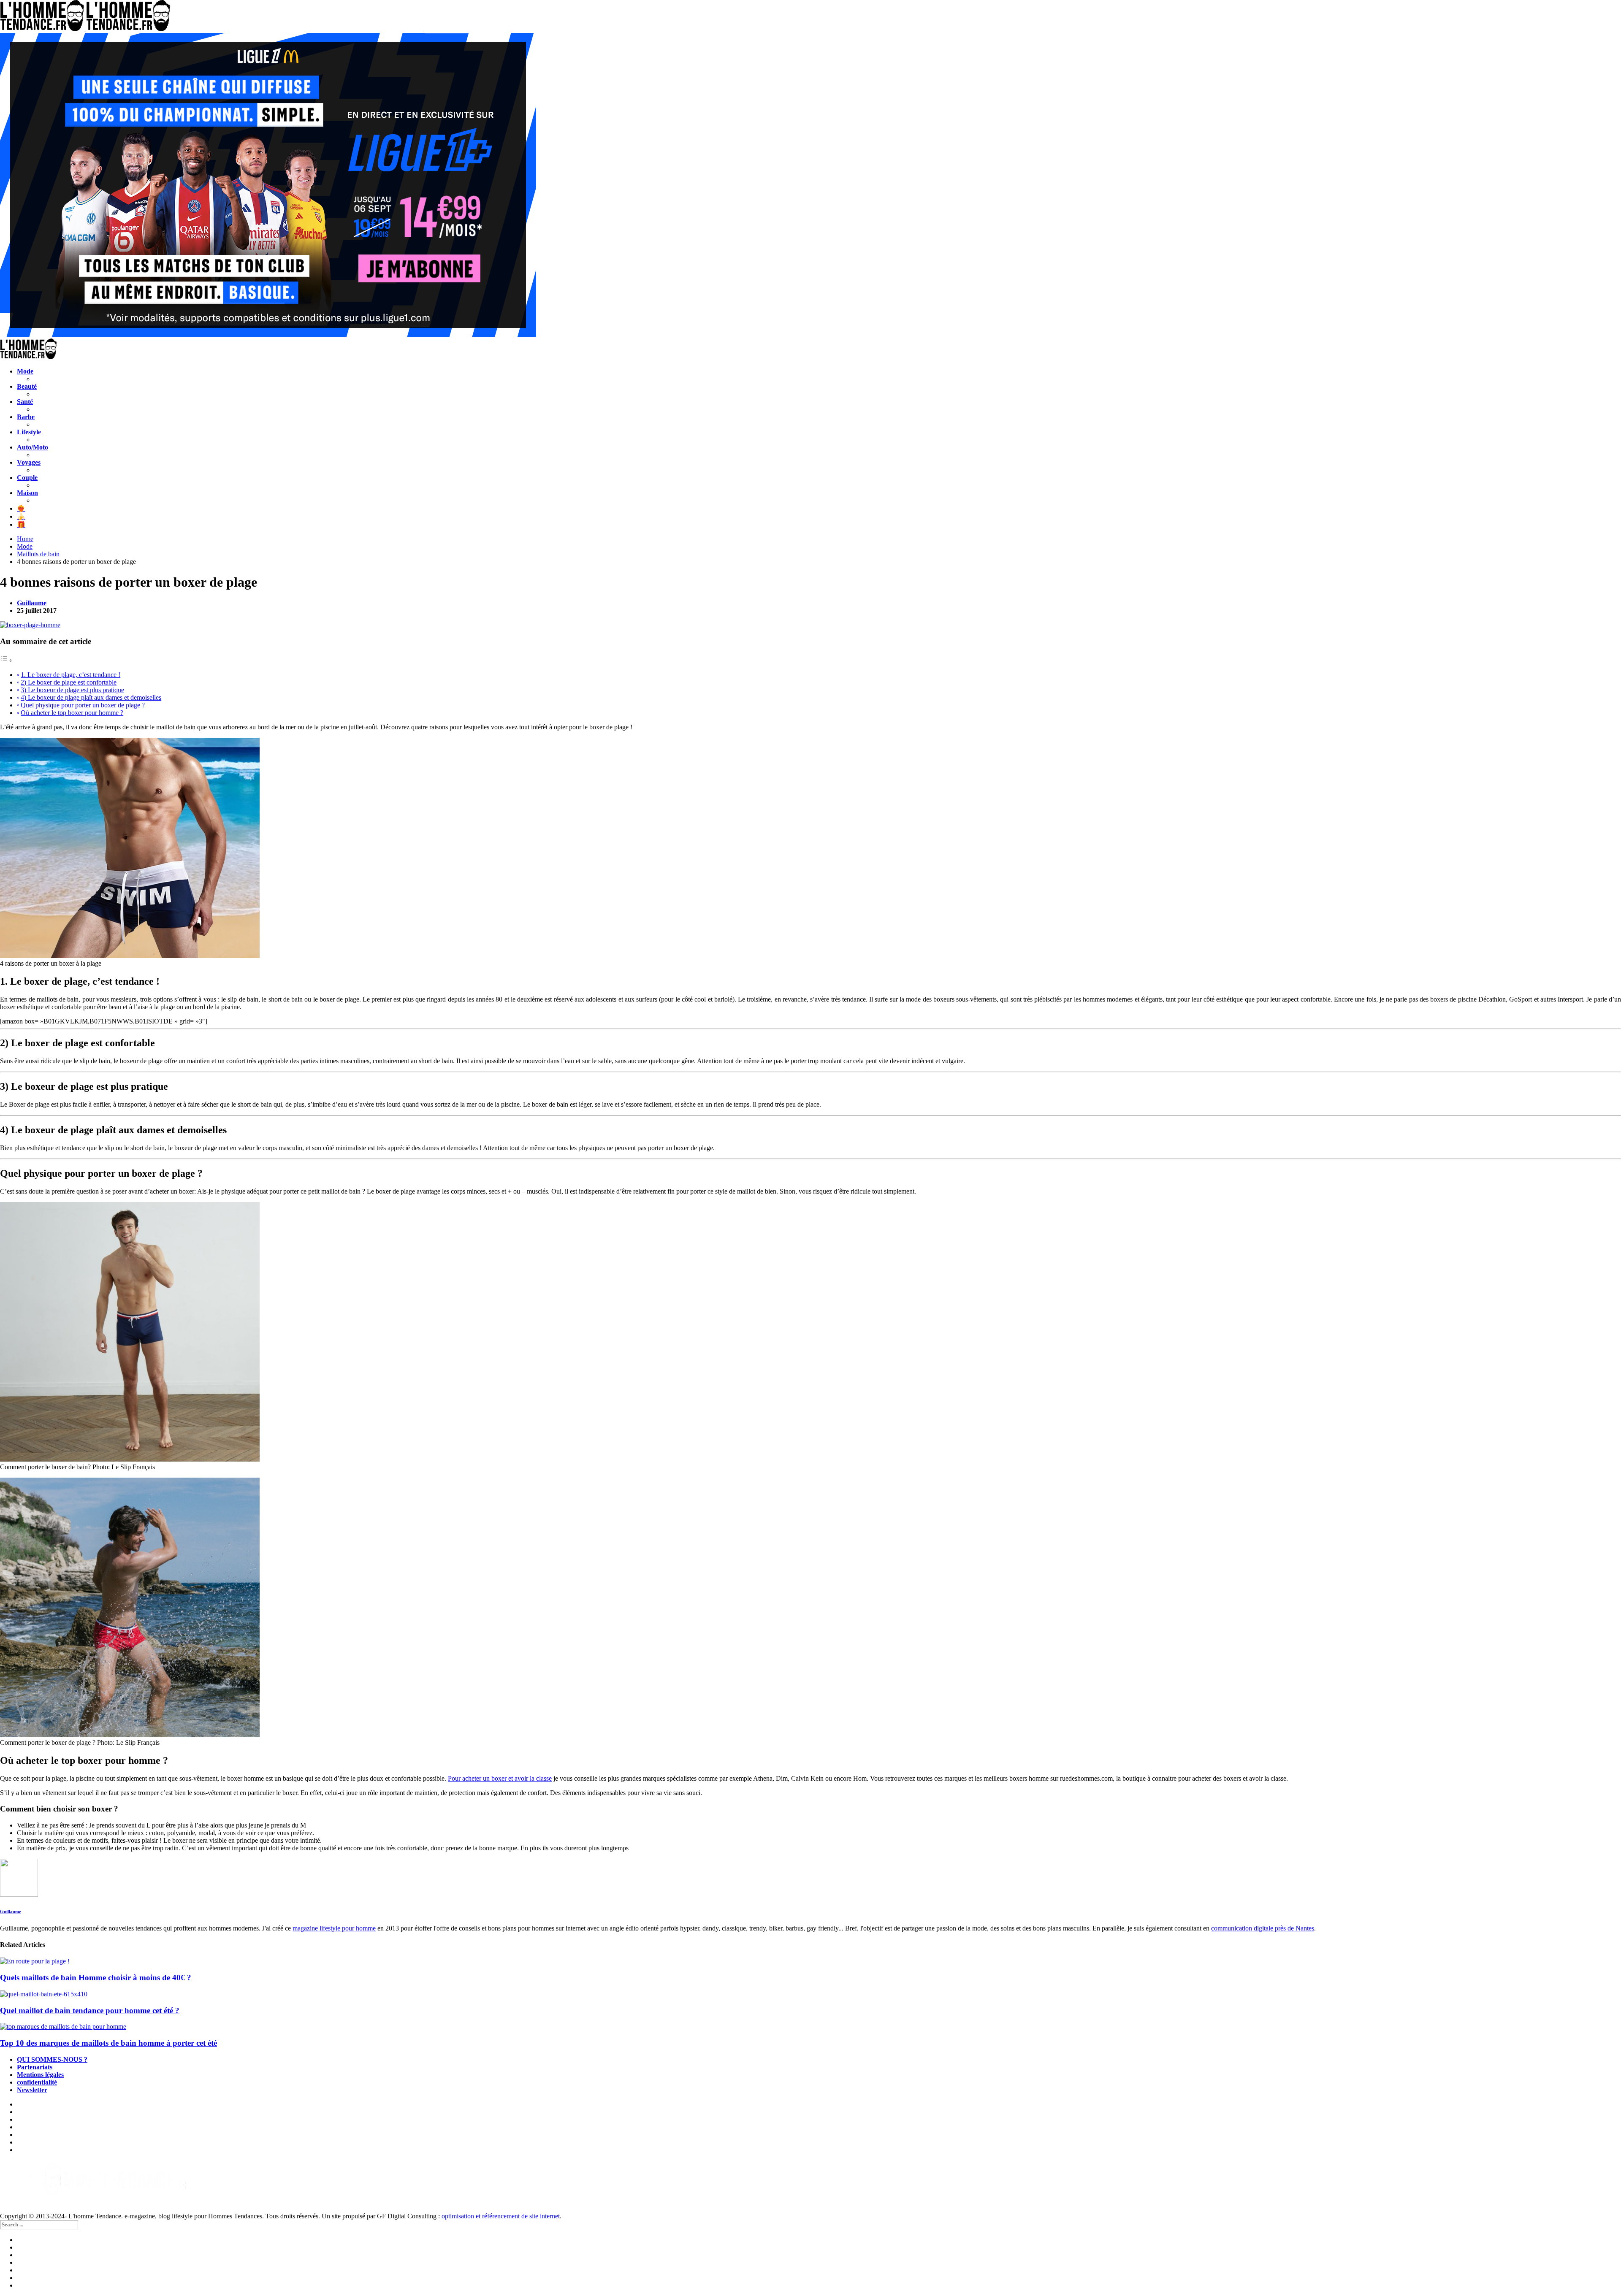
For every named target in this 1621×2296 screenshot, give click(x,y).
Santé (25, 402)
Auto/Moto (33, 447)
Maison (27, 493)
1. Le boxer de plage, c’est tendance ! (70, 675)
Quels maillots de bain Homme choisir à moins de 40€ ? (96, 1978)
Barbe (26, 417)
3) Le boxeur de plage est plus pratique (72, 690)
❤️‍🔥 (21, 508)
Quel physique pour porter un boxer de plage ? (83, 705)
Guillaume (32, 603)
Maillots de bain (38, 554)
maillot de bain (176, 727)
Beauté (27, 386)
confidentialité (37, 2082)
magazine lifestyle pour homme (334, 1928)
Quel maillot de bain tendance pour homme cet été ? (90, 2010)
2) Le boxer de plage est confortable (69, 682)
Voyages (29, 462)
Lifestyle (29, 432)
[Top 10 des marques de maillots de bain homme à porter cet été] (810, 2027)
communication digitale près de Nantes (1263, 1928)
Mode (25, 371)
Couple (27, 478)
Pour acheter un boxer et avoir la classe (500, 1778)
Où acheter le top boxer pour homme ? (72, 713)
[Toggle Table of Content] (6, 660)
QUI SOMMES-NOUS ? (52, 2059)
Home (25, 539)
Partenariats (35, 2067)
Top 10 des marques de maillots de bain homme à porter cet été (108, 2043)
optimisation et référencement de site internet (501, 2216)
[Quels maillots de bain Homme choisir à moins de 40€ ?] (810, 1961)
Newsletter (32, 2090)
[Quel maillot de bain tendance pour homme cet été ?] (810, 1994)
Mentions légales (40, 2075)
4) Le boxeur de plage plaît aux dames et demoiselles (91, 697)
